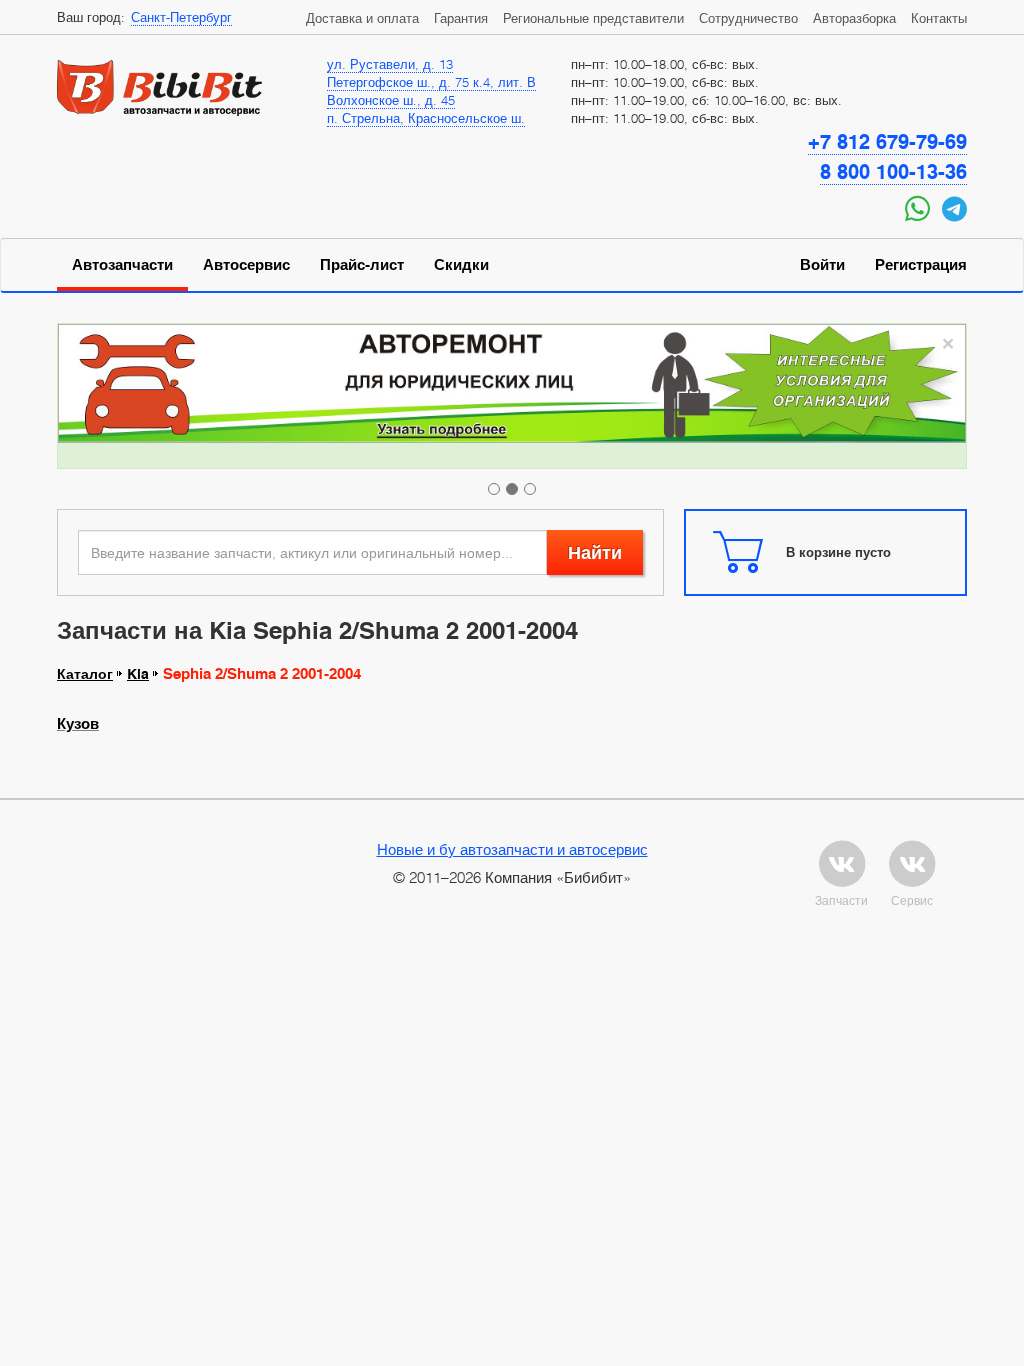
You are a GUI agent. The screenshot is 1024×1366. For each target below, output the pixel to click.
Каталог (85, 674)
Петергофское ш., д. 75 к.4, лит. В (431, 82)
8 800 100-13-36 (893, 172)
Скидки (461, 265)
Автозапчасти (122, 265)
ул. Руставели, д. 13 (390, 64)
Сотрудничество (748, 18)
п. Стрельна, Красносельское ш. (426, 118)
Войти (822, 265)
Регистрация (921, 265)
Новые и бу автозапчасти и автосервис (512, 849)
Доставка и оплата (362, 18)
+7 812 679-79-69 (887, 142)
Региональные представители (593, 18)
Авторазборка (854, 18)
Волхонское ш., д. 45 (391, 100)
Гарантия (461, 18)
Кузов (78, 724)
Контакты (939, 18)
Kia (138, 674)
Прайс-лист (362, 265)
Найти (595, 552)
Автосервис (246, 265)
